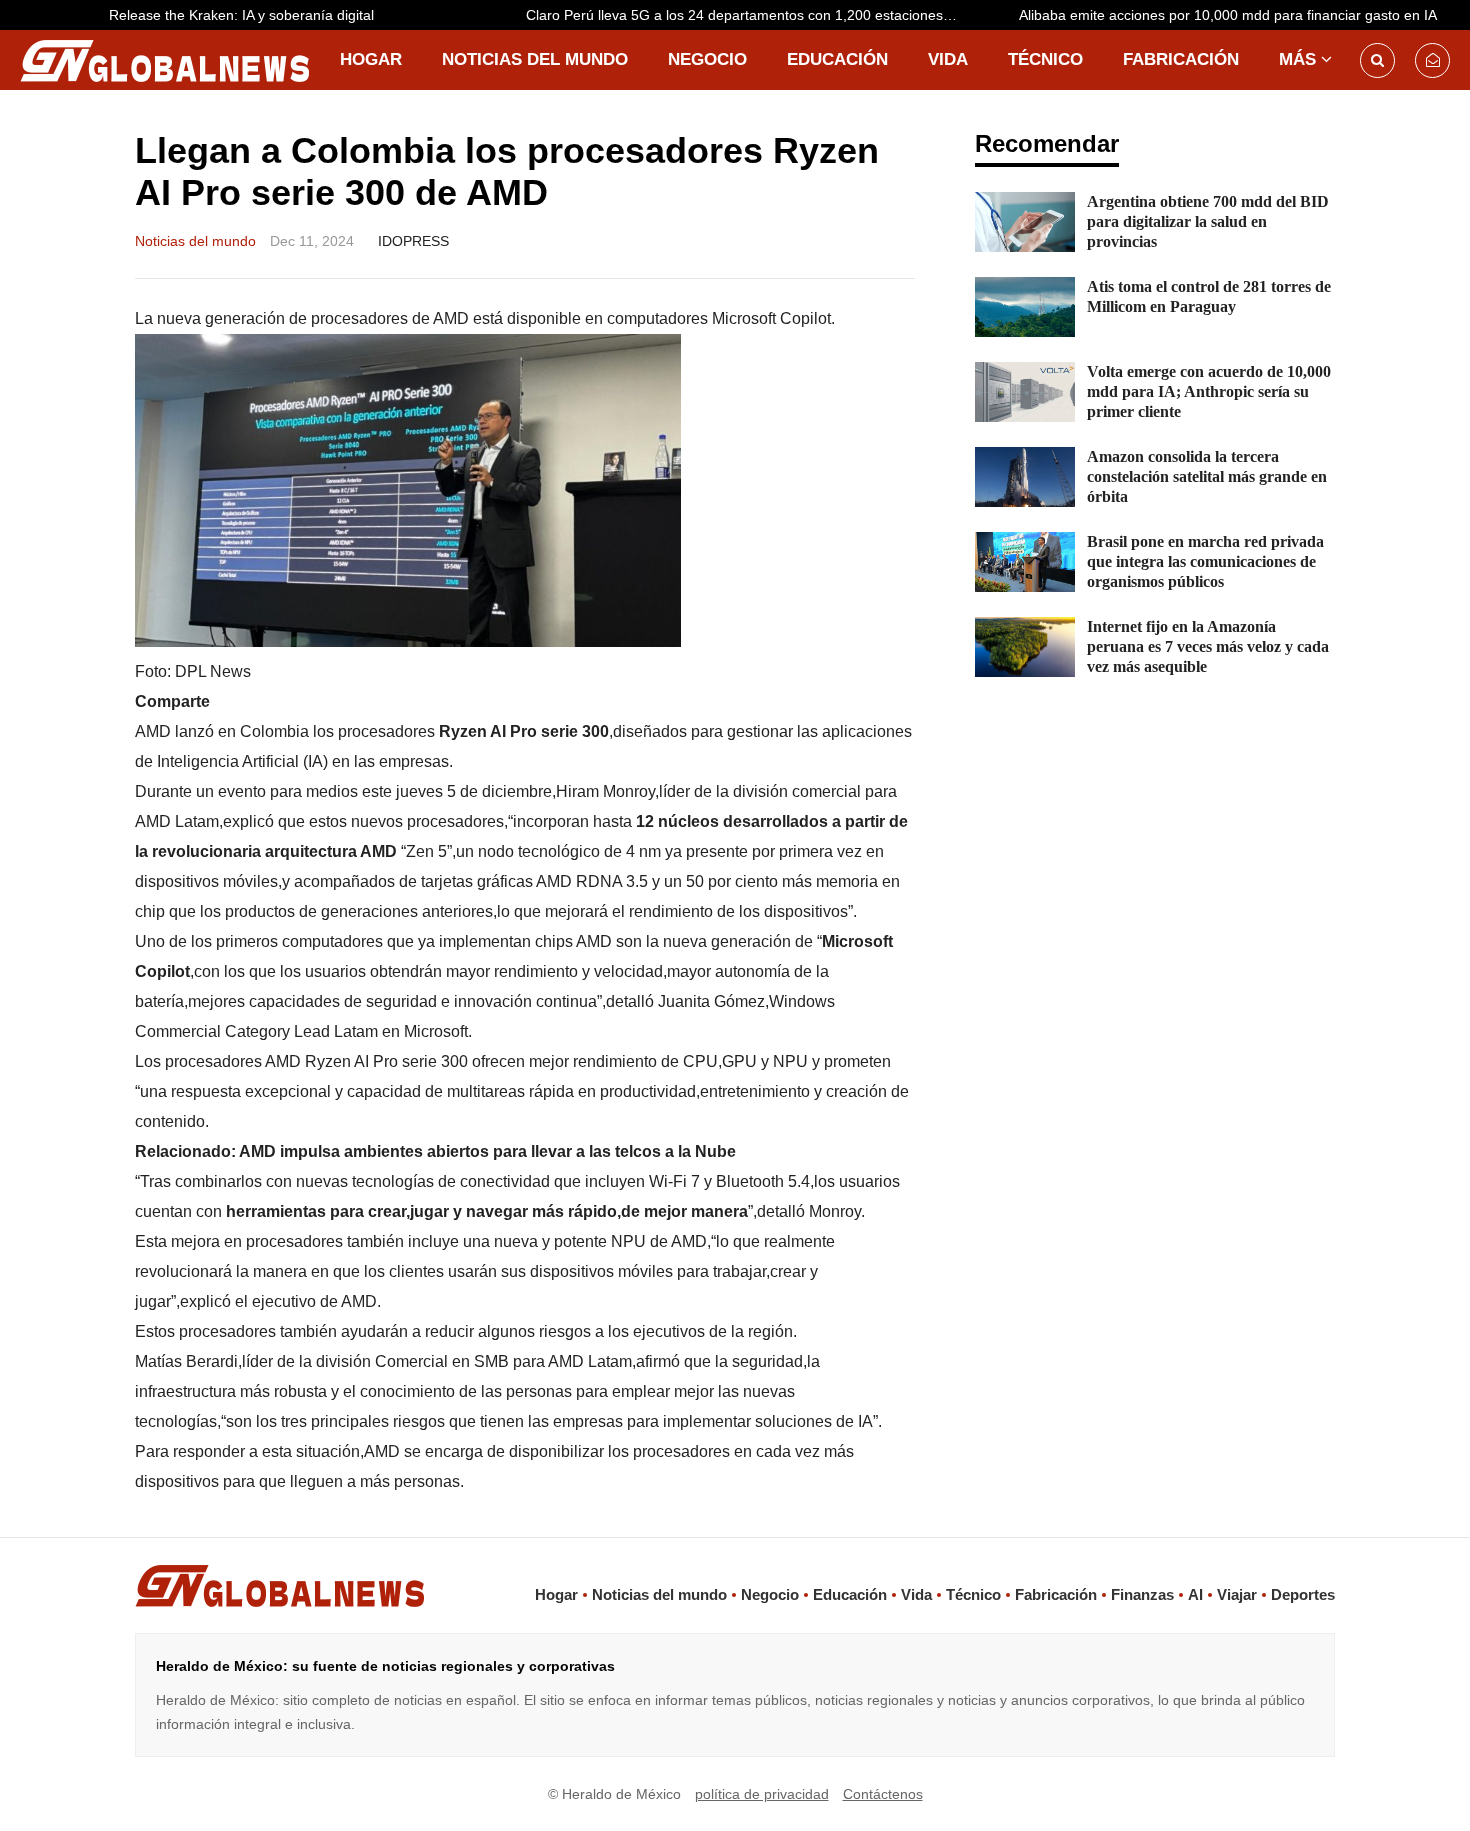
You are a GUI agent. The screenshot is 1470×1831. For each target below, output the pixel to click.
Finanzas (1142, 1594)
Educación (837, 59)
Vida (948, 59)
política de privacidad (762, 1794)
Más (1297, 59)
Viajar (1237, 1594)
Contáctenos (883, 1794)
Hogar (371, 59)
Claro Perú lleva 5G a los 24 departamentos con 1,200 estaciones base (667, 18)
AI (1195, 1594)
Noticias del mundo (535, 59)
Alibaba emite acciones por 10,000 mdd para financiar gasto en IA (1161, 15)
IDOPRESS (413, 241)
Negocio (707, 59)
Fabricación (1181, 59)
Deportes (1303, 1594)
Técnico (1045, 59)
